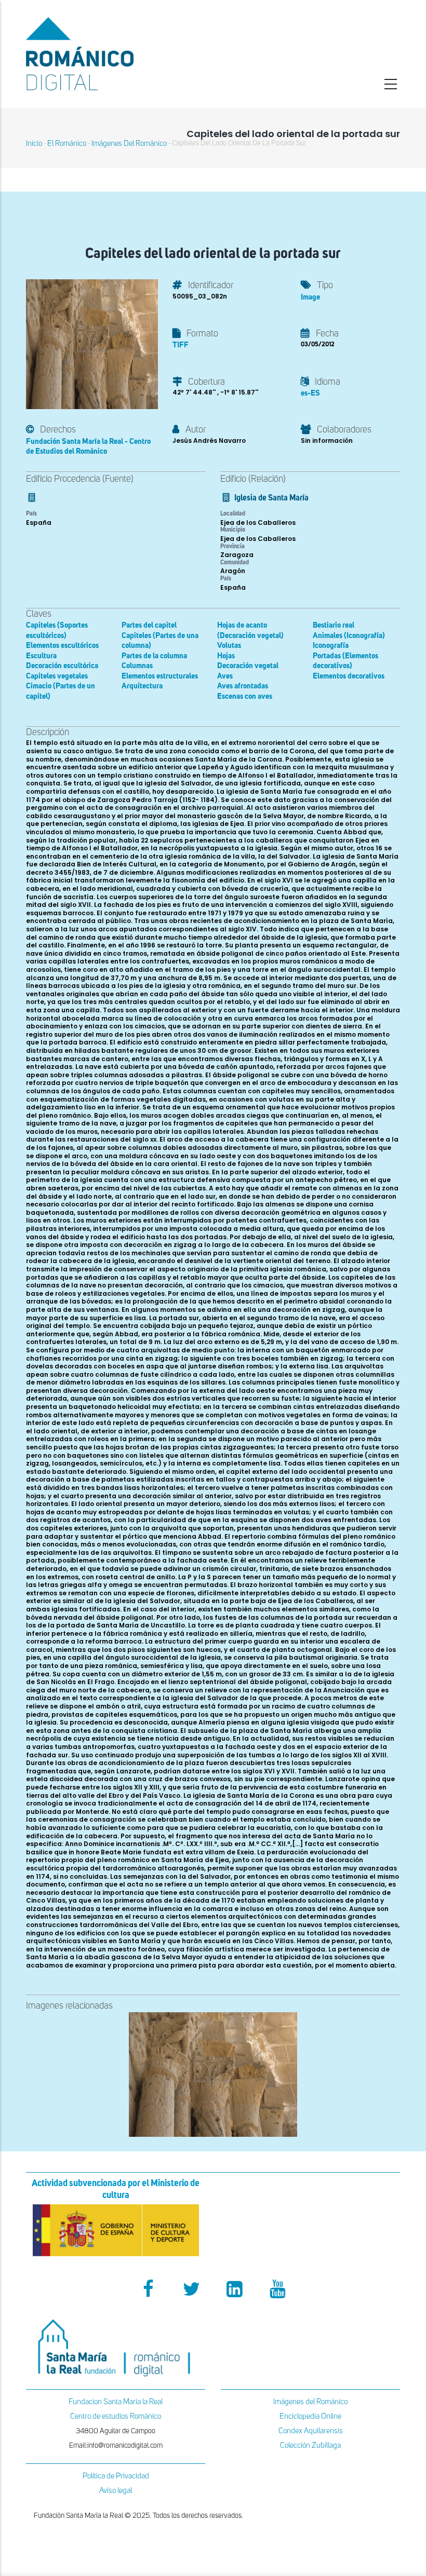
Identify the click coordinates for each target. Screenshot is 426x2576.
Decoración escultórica (62, 666)
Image (310, 297)
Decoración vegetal (248, 666)
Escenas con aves (245, 696)
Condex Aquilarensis (311, 2431)
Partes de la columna (154, 656)
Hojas (226, 656)
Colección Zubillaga (310, 2445)
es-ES (310, 393)
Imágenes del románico (129, 144)
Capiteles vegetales (57, 676)
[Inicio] (116, 54)
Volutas (229, 646)
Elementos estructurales (160, 676)
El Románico (67, 144)
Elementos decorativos (349, 676)
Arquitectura (142, 686)
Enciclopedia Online (310, 2416)
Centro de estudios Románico (116, 2416)
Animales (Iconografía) (349, 636)
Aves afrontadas (243, 686)
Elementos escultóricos (62, 646)
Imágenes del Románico (310, 2402)
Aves (225, 676)
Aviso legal (116, 2491)
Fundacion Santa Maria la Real (116, 2402)
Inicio (34, 144)
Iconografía (331, 646)
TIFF (181, 345)
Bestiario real (334, 625)
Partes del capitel (149, 625)
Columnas (137, 666)
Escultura (41, 656)
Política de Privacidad (116, 2476)
